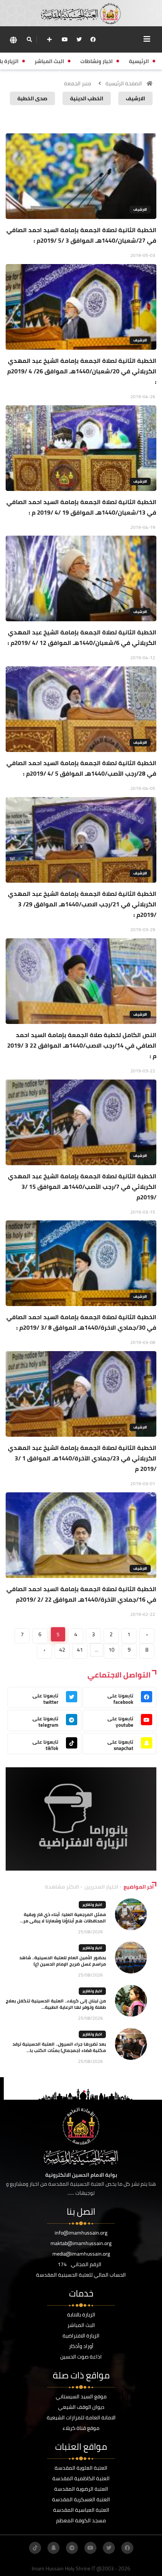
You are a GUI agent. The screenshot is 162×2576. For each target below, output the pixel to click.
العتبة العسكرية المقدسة (81, 2499)
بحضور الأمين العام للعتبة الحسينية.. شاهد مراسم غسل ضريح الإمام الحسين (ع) (63, 1961)
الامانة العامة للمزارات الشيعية (81, 2417)
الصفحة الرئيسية (124, 83)
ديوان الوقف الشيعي (81, 2407)
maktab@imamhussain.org (81, 2243)
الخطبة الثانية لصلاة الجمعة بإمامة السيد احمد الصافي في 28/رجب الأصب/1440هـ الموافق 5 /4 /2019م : (81, 768)
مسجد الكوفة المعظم (81, 2520)
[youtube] (65, 39)
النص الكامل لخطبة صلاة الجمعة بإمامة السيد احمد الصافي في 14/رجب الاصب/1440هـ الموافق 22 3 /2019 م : (82, 1045)
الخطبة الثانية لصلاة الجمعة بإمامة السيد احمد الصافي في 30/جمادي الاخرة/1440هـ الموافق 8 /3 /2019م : (81, 1322)
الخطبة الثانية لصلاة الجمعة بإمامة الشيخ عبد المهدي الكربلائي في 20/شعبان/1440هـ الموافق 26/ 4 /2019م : (82, 371)
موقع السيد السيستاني (81, 2396)
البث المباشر (81, 2325)
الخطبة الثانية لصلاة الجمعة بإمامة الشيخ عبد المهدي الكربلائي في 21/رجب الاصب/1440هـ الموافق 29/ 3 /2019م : (82, 904)
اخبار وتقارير (92, 1905)
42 (62, 1650)
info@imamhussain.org (81, 2233)
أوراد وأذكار (81, 2346)
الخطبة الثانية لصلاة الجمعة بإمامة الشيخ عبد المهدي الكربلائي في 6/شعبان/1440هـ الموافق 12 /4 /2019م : (82, 637)
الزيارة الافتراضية (81, 2336)
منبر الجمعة (78, 83)
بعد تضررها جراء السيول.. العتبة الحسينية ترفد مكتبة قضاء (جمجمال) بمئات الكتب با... (59, 2047)
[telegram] (72, 2548)
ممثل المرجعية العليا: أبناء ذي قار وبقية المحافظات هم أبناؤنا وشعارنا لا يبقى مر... (63, 1918)
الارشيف (140, 209)
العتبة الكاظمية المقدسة (81, 2478)
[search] (29, 39)
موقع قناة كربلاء (81, 2428)
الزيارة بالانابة (81, 2315)
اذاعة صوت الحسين (81, 2357)
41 (80, 1650)
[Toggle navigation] (147, 39)
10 (112, 1650)
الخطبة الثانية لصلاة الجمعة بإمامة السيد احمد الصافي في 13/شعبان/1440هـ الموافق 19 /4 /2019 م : (81, 507)
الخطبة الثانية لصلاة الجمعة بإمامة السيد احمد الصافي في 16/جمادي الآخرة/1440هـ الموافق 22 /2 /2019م (81, 1594)
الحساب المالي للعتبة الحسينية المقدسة (81, 2275)
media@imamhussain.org (81, 2254)
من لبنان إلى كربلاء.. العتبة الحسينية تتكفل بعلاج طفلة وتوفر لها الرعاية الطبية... (56, 2004)
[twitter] (79, 39)
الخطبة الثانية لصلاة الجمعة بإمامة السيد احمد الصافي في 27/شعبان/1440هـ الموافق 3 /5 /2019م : (81, 235)
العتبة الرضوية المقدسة (81, 2489)
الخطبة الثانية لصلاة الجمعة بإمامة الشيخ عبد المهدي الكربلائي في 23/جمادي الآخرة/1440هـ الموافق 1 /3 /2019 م (82, 1458)
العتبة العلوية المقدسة (81, 2468)
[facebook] (93, 39)
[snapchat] (53, 2548)
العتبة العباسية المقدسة (81, 2510)
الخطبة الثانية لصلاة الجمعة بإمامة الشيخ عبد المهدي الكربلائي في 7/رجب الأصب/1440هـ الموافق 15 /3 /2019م (82, 1187)
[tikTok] (35, 2548)
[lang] (13, 40)
